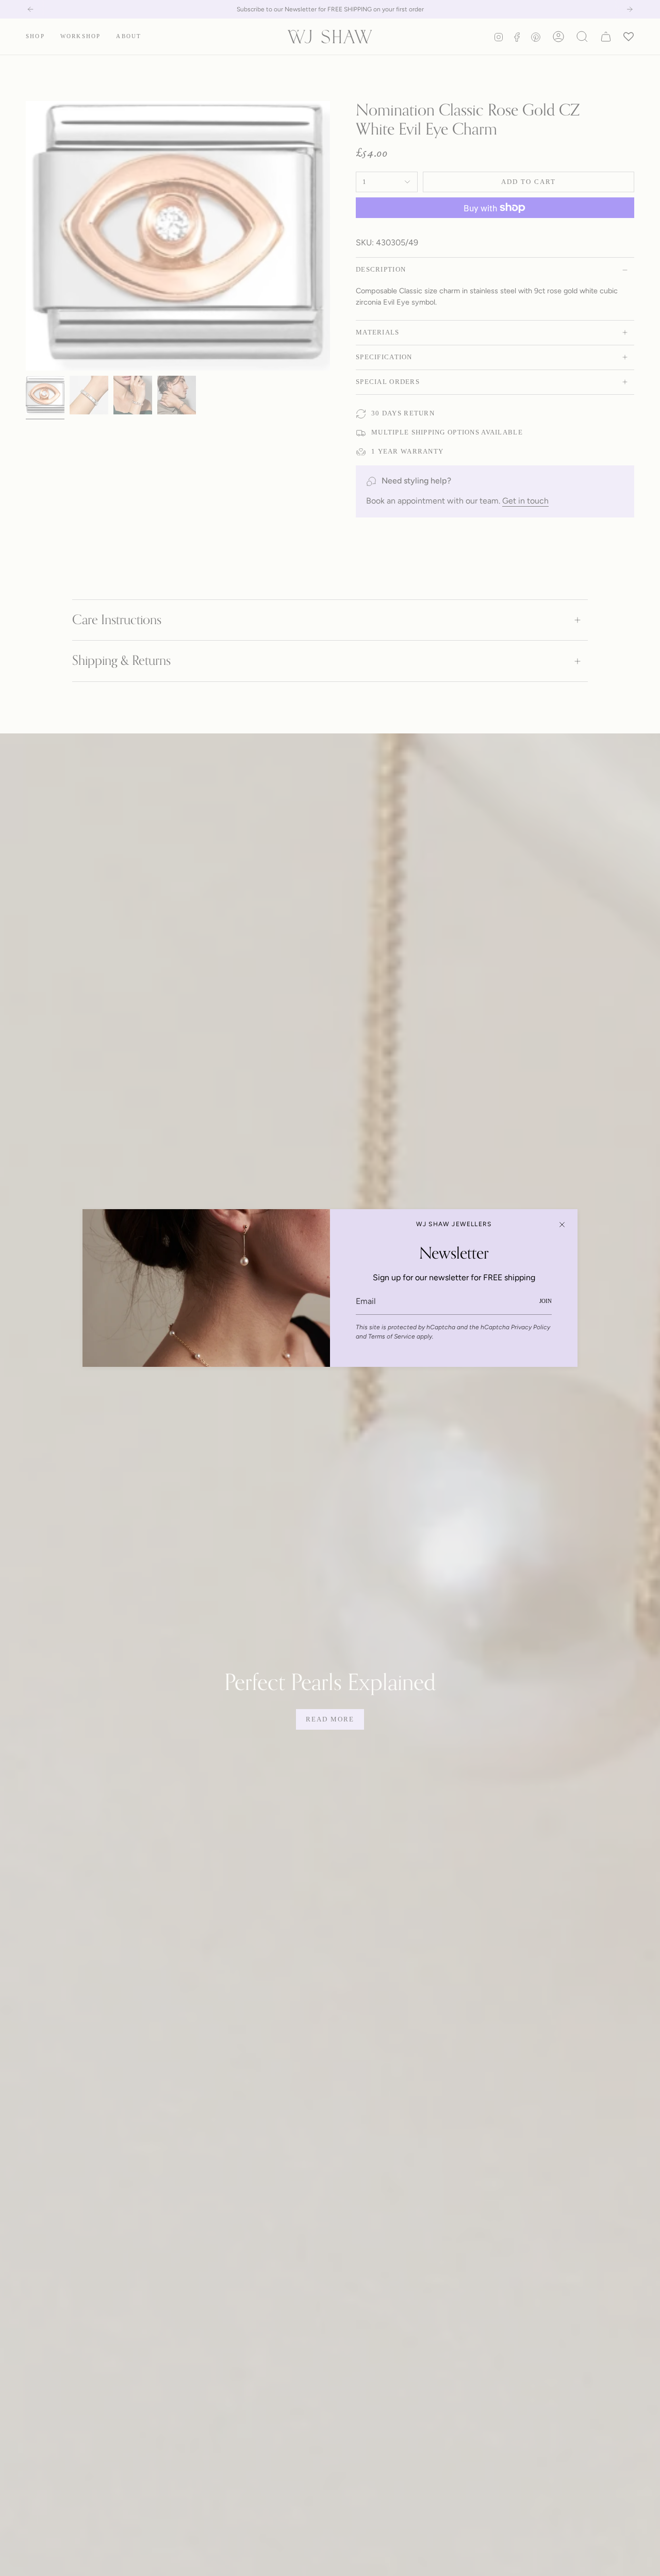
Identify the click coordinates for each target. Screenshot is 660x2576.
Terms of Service (392, 1336)
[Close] (562, 1225)
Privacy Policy (531, 1327)
